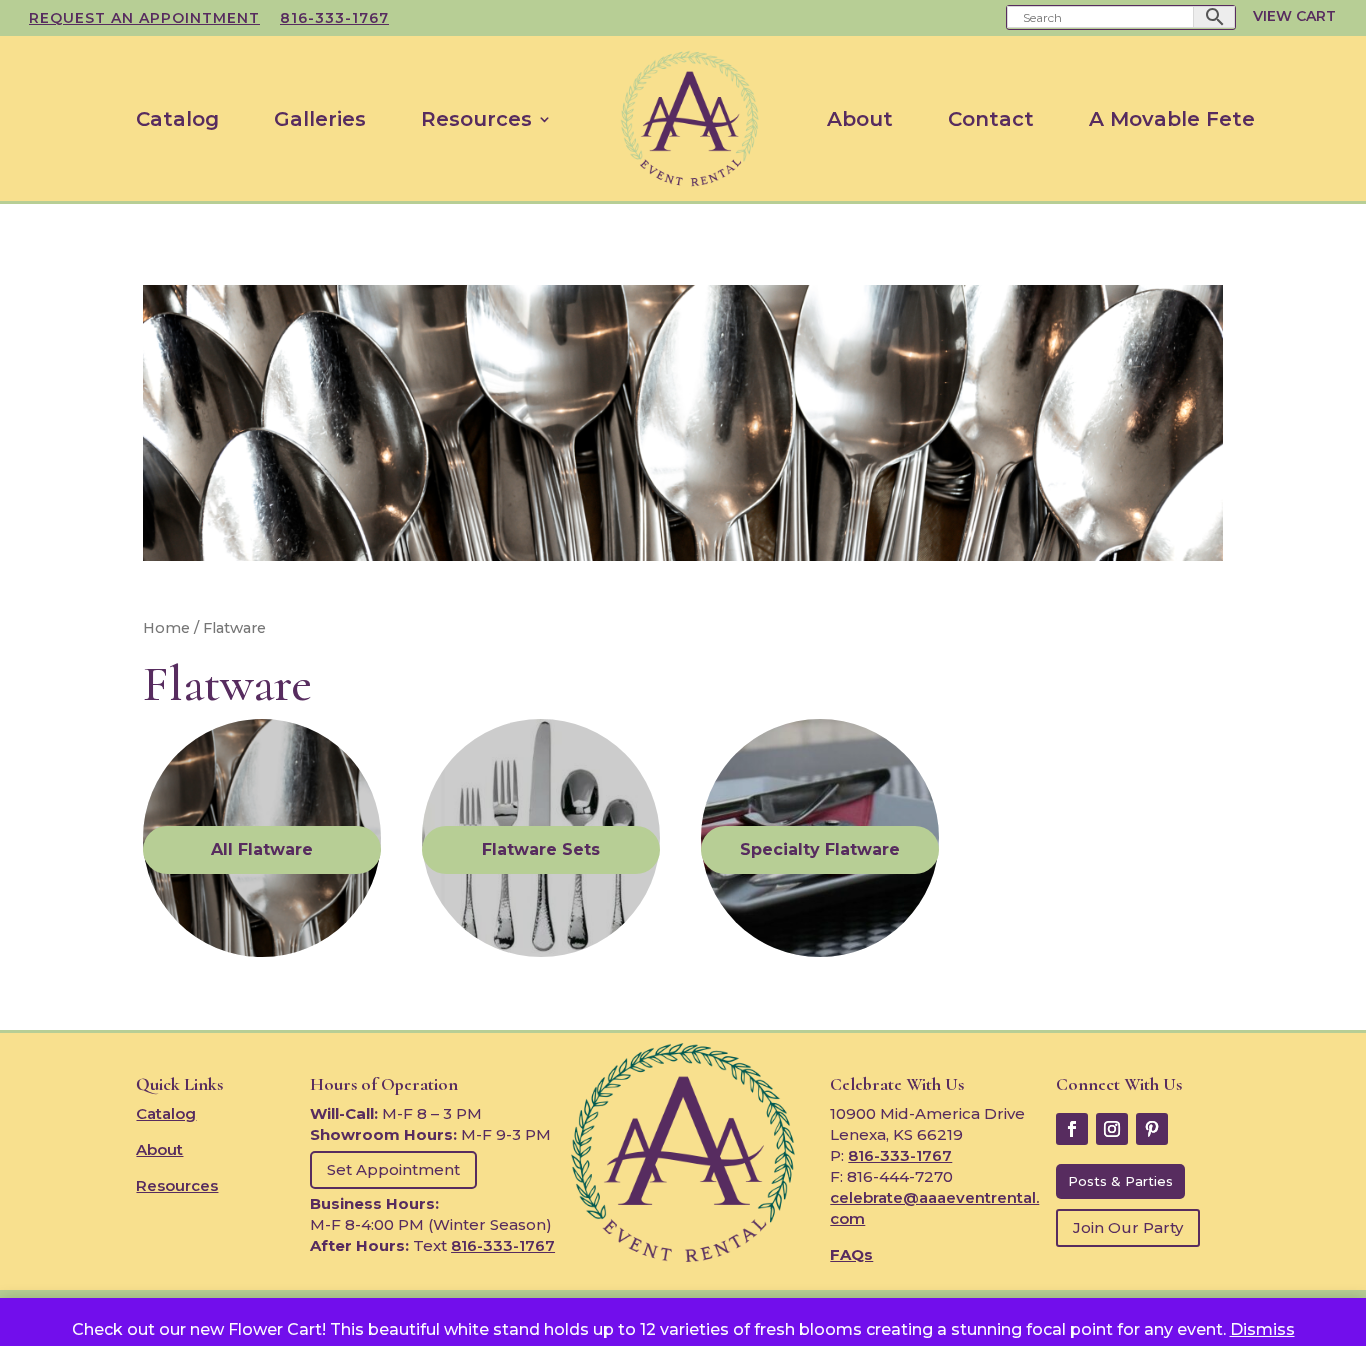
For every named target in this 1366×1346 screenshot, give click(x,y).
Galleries (320, 119)
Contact (991, 119)
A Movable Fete (1172, 119)
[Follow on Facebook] (1072, 1129)
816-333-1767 (334, 19)
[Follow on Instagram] (1112, 1129)
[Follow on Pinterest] (1152, 1129)
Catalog (177, 119)
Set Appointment (393, 1169)
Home (166, 628)
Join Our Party (1128, 1227)
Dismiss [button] (1262, 1329)
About (860, 119)
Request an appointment (144, 19)
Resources (476, 119)
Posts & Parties (1120, 1181)
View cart (1294, 16)
